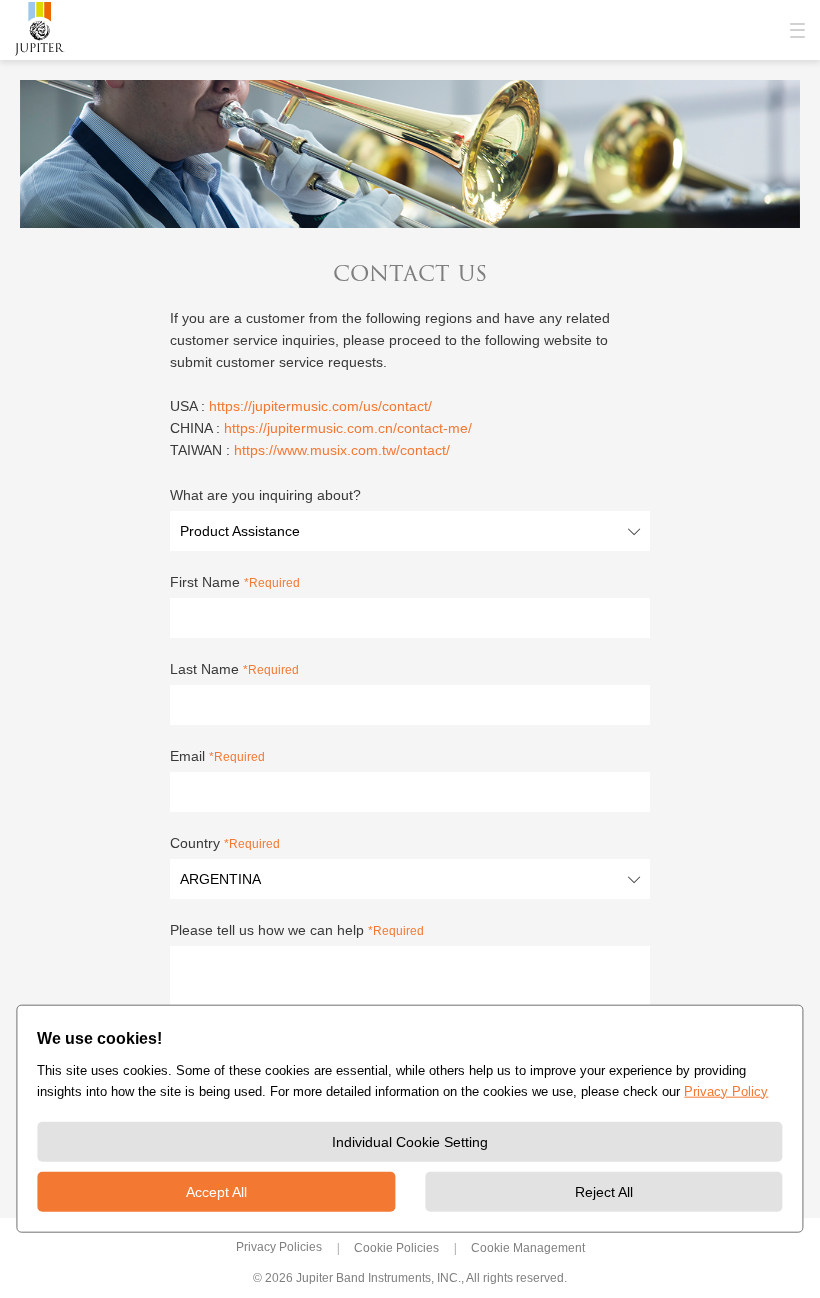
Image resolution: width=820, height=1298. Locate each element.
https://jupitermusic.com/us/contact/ (320, 406)
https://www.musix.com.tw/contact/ (342, 450)
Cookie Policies (396, 1248)
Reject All (604, 1192)
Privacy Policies (279, 1247)
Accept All (216, 1192)
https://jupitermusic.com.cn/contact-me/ (348, 428)
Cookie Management (528, 1248)
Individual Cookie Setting (410, 1142)
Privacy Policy (726, 1091)
